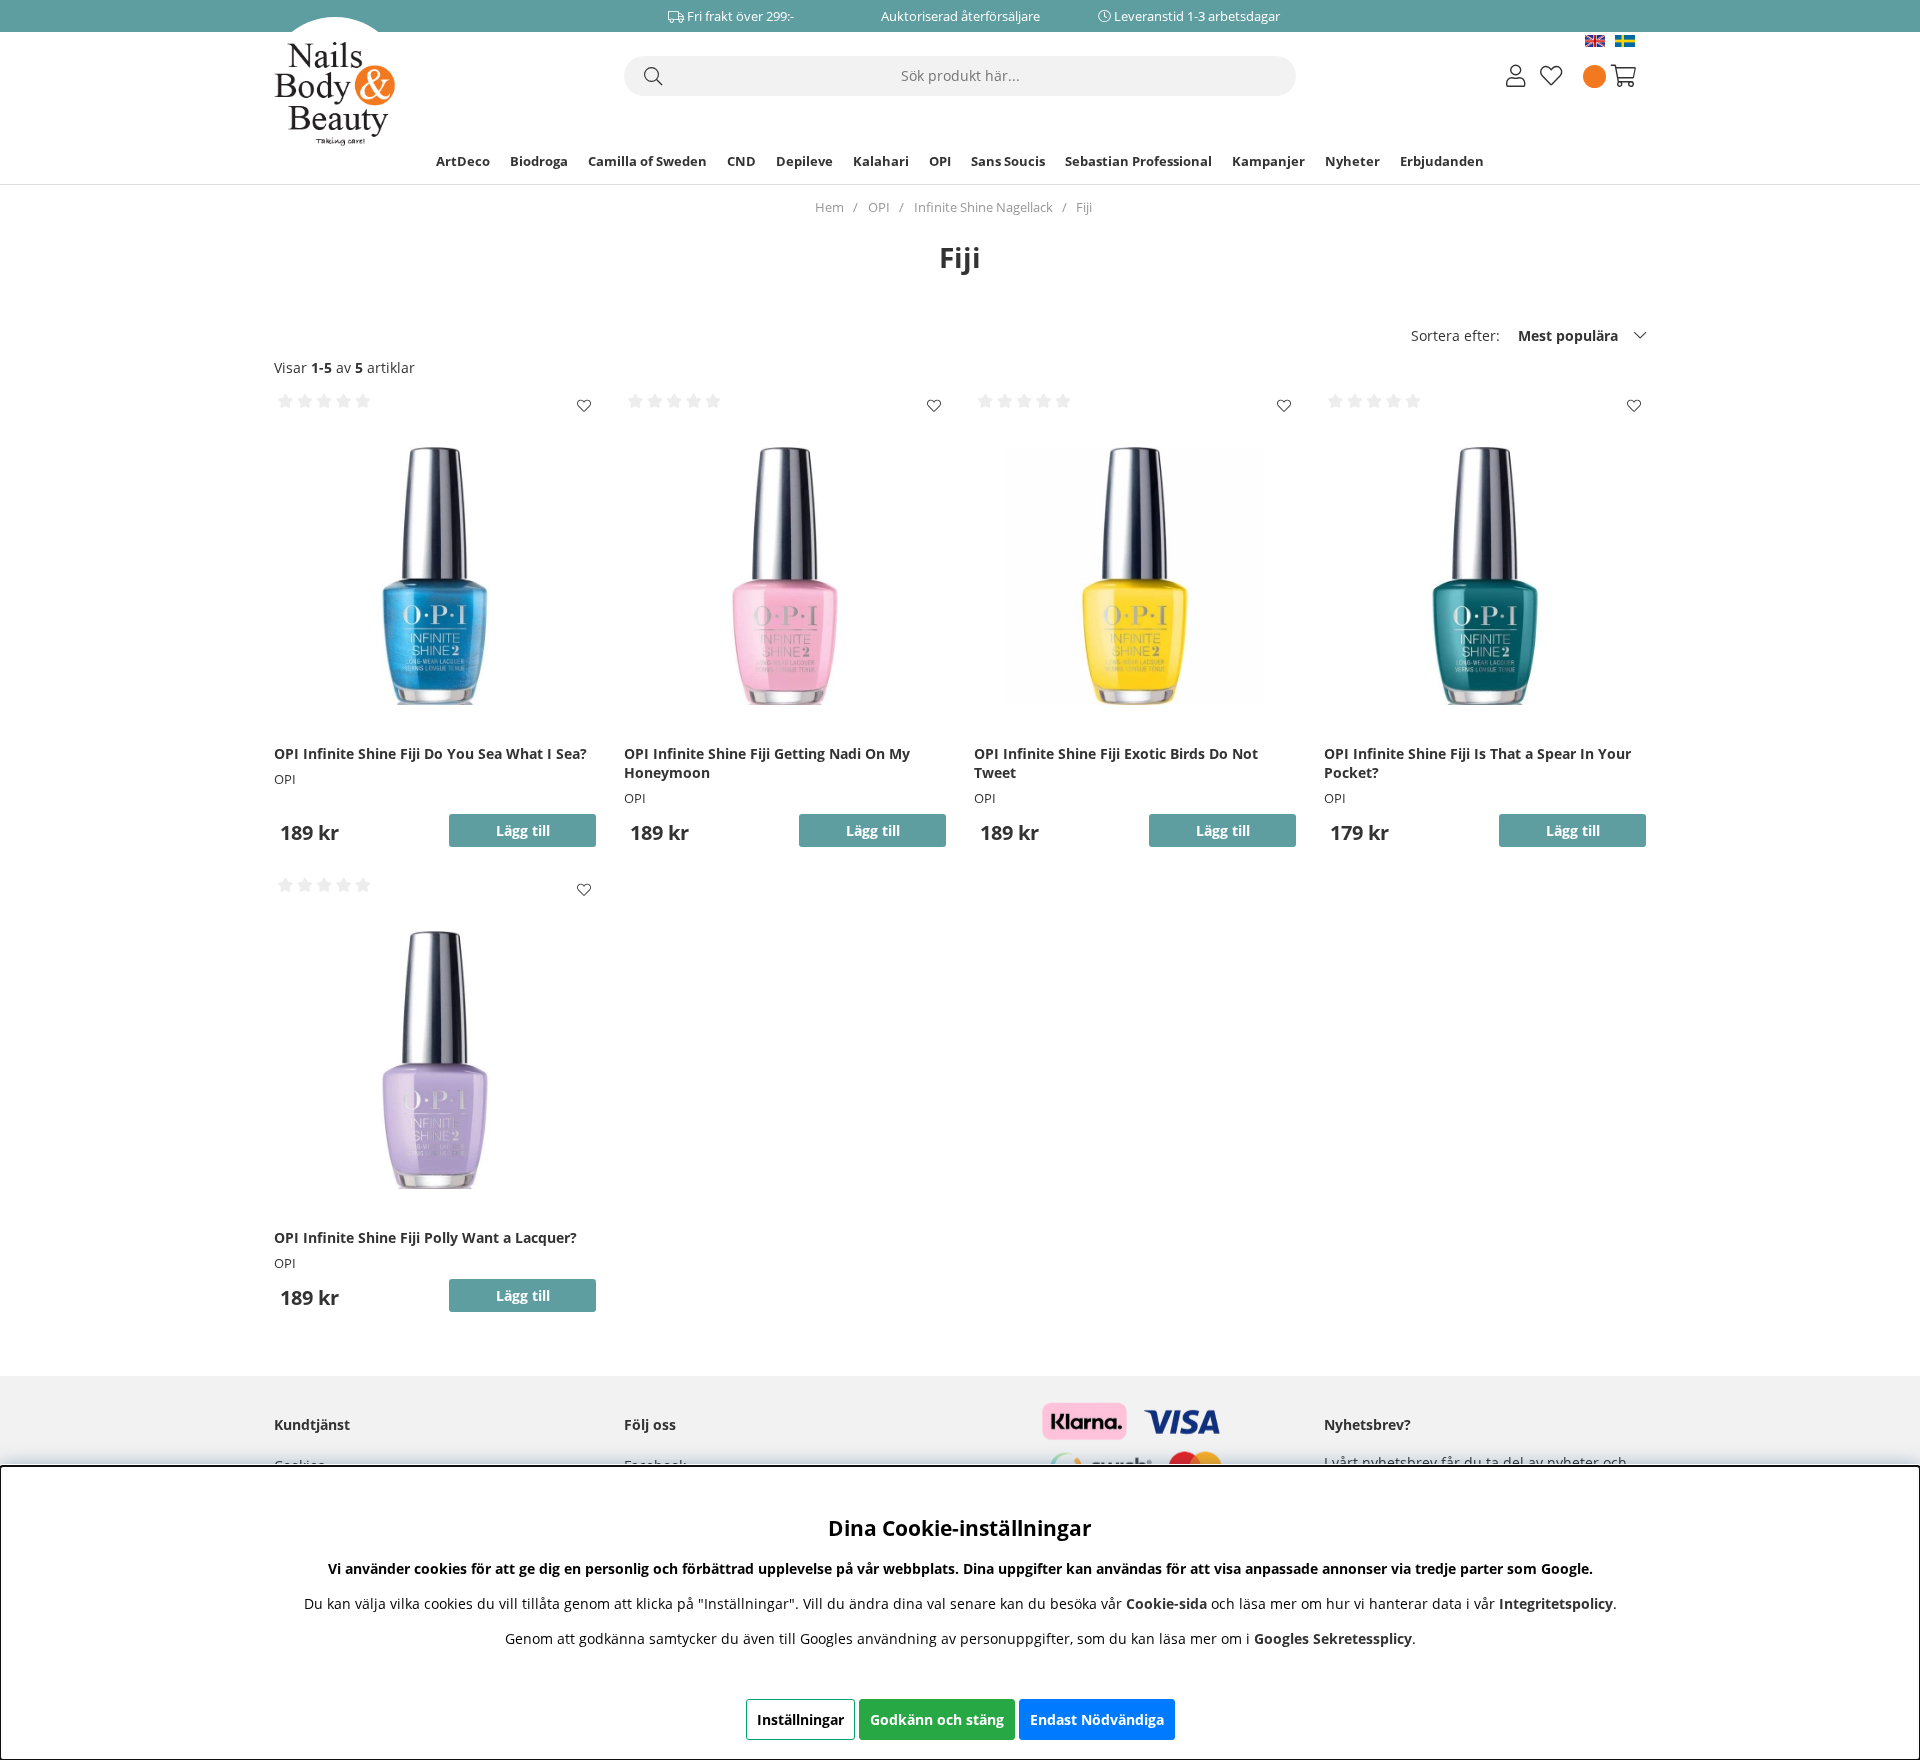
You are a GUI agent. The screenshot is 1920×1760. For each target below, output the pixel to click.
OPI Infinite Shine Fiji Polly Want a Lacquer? (425, 1237)
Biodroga (539, 161)
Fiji (1084, 207)
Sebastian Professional (1138, 161)
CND (741, 161)
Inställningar (800, 1719)
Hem (829, 207)
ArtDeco (463, 161)
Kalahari (881, 161)
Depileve (804, 161)
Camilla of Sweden (647, 161)
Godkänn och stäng (937, 1719)
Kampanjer (1268, 161)
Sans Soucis (1008, 161)
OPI (940, 161)
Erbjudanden (1442, 161)
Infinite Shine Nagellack (983, 207)
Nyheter (1352, 161)
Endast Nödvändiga (1097, 1719)
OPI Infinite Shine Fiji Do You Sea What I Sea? (430, 753)
